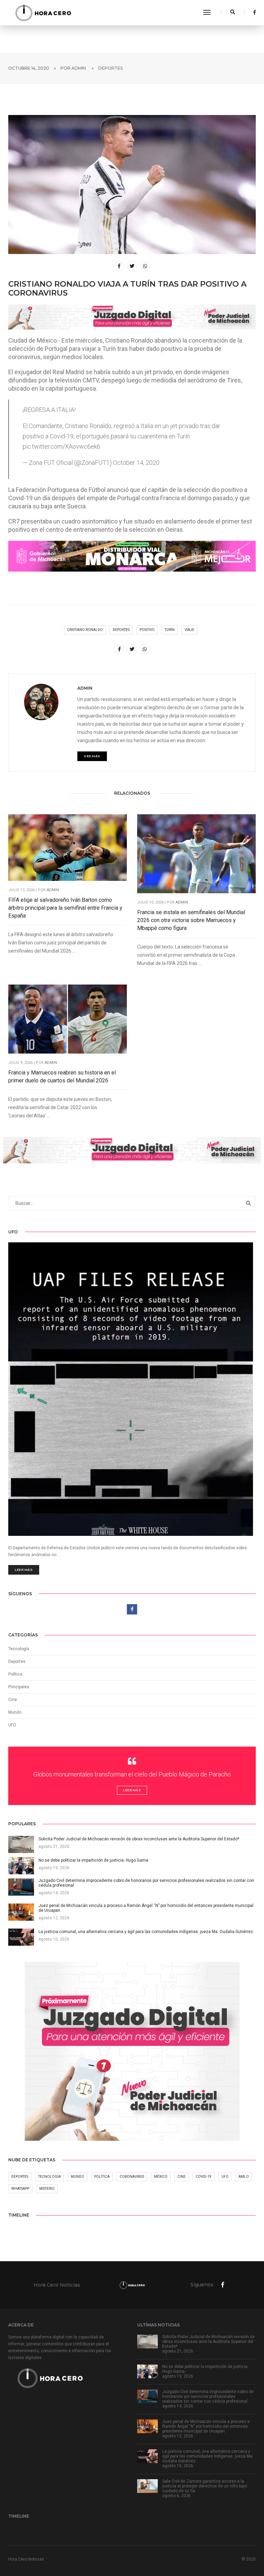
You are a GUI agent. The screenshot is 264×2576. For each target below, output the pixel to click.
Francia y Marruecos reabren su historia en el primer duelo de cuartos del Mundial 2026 (62, 1077)
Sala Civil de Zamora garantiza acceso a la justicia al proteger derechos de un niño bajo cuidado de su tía (205, 2486)
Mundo (78, 2177)
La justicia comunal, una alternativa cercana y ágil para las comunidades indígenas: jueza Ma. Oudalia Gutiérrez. (208, 2456)
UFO (12, 1725)
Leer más (24, 1570)
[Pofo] (43, 13)
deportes (121, 630)
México (161, 2177)
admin (79, 68)
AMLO (244, 2177)
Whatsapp (20, 2189)
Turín (170, 630)
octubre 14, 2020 (29, 68)
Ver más (92, 756)
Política (15, 1674)
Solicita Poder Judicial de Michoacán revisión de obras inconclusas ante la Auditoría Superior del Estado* (208, 2342)
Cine (13, 1700)
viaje (189, 630)
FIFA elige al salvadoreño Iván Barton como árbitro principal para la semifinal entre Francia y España (65, 908)
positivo (147, 630)
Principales (19, 1687)
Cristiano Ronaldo (85, 630)
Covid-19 (203, 2177)
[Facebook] (253, 12)
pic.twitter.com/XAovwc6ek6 (62, 446)
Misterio (47, 2189)
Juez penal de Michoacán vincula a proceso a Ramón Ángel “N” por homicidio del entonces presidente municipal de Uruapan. (206, 2426)
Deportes (111, 68)
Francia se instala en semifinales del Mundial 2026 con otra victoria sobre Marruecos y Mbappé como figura (191, 920)
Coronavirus (132, 2177)
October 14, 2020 (136, 463)
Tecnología (19, 1649)
